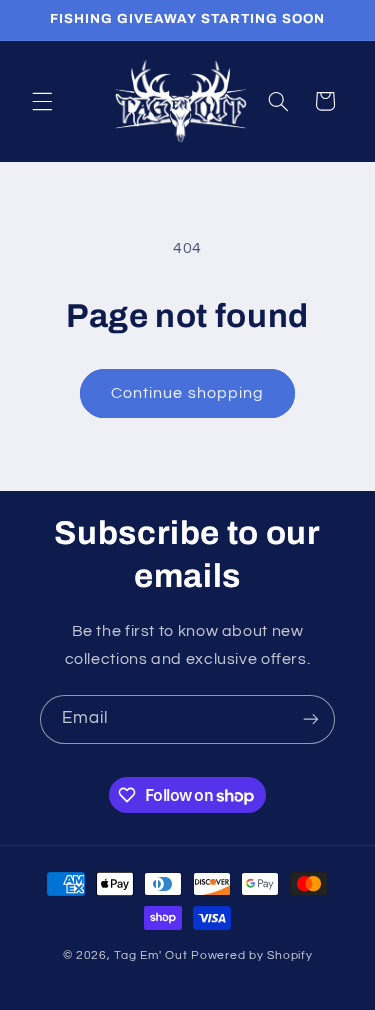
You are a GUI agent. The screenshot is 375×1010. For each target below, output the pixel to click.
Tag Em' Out (152, 955)
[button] (42, 101)
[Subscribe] (311, 719)
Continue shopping (187, 393)
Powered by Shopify (251, 955)
